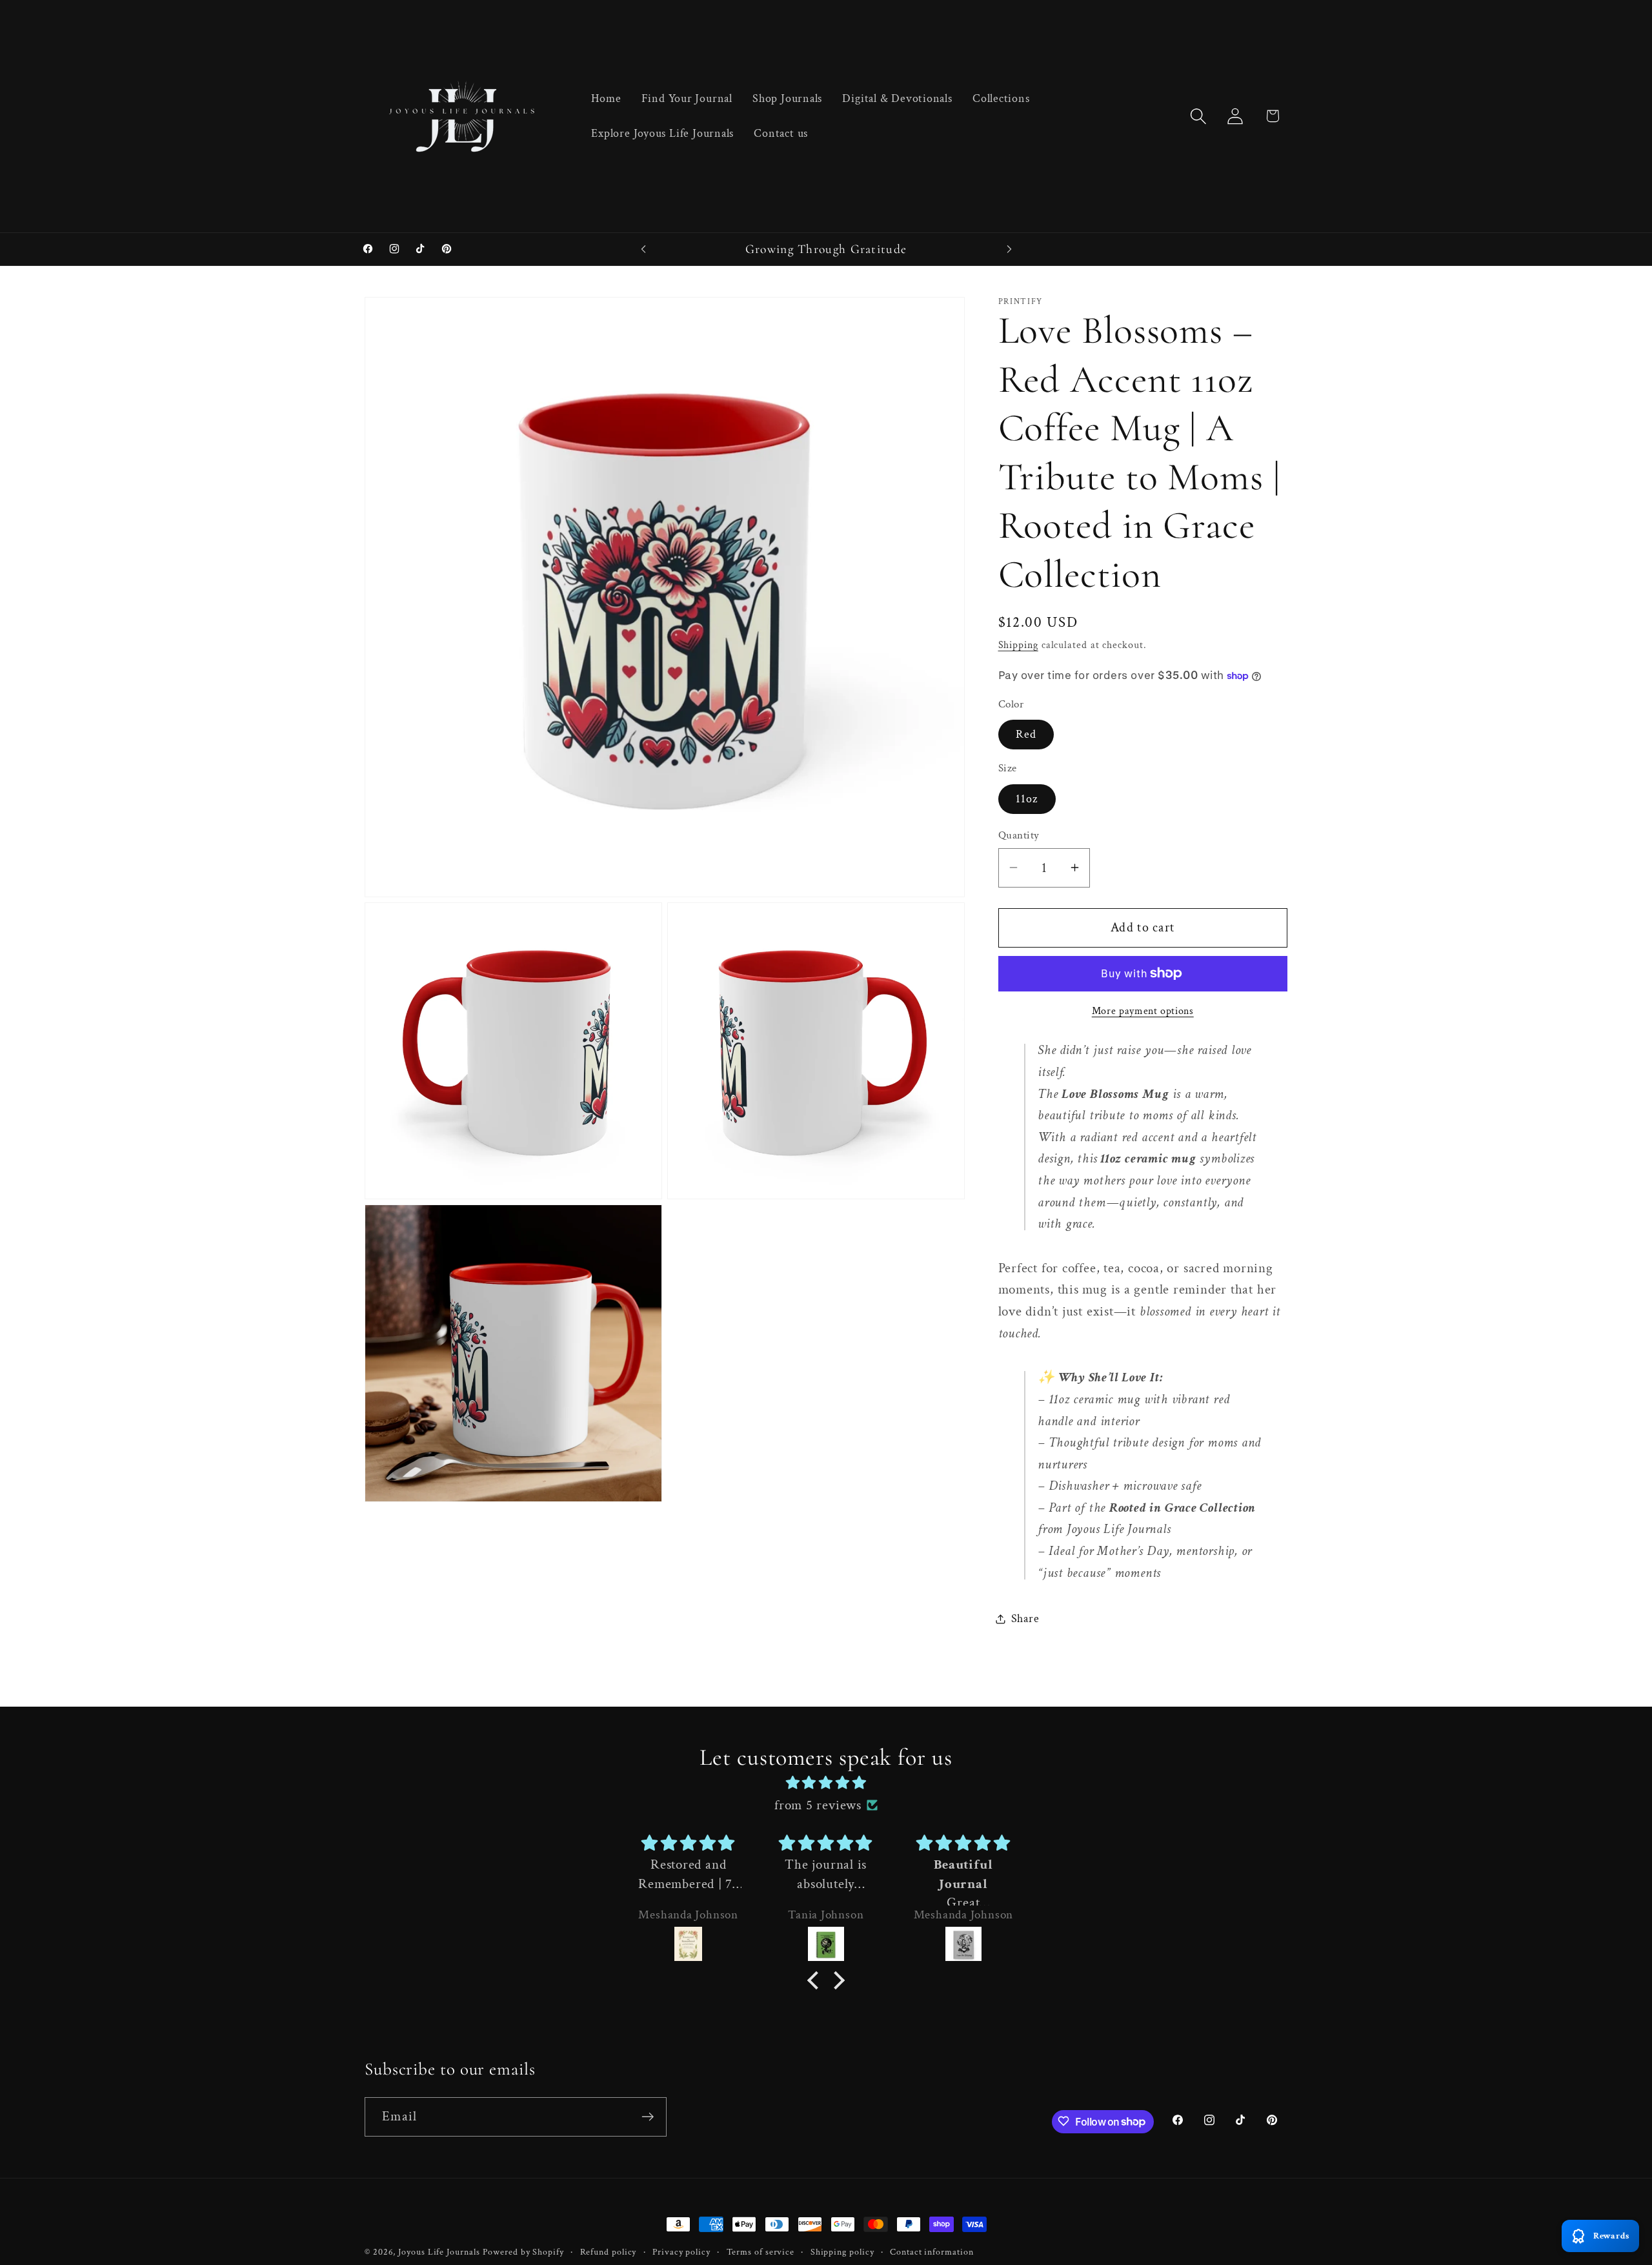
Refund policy (609, 2252)
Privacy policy (681, 2252)
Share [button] (1025, 1619)
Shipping (1018, 645)
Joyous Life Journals (439, 2252)
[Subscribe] (648, 2117)
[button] (1199, 116)
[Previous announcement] (643, 249)
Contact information (932, 2252)
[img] (826, 1783)
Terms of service (761, 2252)
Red (1026, 734)
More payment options (1143, 1011)
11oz (1027, 799)
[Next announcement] (1009, 249)
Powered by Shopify (523, 2252)
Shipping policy (842, 2252)
